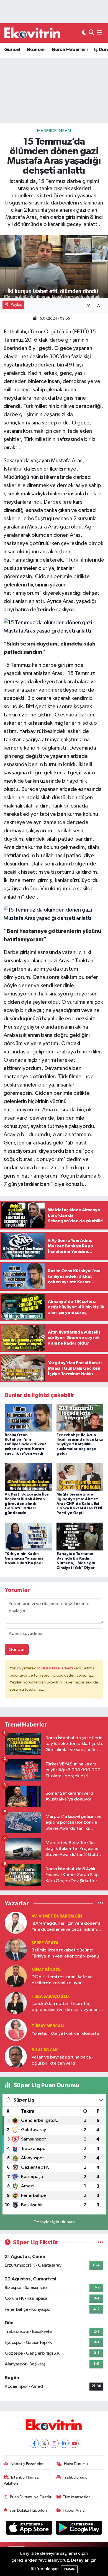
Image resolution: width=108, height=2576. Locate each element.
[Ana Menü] (100, 33)
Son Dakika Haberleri (28, 2510)
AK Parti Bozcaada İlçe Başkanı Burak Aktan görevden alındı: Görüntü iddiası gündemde (27, 1504)
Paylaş (16, 305)
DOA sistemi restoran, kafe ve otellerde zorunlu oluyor (62, 1980)
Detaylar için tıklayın (54, 2222)
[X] (44, 2443)
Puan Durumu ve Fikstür (31, 2497)
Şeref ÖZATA (45, 1943)
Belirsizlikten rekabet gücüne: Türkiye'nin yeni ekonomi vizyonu (65, 1953)
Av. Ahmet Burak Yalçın (57, 1916)
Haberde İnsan (54, 131)
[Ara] (92, 33)
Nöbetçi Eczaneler (27, 2464)
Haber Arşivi (74, 2510)
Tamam (69, 2569)
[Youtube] (74, 2443)
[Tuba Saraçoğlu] (16, 2003)
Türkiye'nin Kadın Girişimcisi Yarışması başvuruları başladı (24, 1558)
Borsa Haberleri (70, 50)
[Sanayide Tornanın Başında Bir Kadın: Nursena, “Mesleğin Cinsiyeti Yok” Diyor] (80, 1536)
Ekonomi (36, 50)
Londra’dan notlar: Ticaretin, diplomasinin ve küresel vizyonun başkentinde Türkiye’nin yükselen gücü (65, 2007)
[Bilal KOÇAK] (16, 2056)
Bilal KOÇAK (45, 2050)
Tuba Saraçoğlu (50, 1997)
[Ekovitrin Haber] (33, 33)
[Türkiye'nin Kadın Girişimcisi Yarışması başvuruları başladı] (28, 1536)
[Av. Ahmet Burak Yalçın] (16, 1923)
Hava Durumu (76, 2464)
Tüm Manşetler (76, 2497)
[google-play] (79, 2529)
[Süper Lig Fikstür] (101, 2242)
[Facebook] (34, 2443)
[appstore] (30, 2529)
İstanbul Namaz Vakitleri (21, 2480)
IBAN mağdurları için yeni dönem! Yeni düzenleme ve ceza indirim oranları (66, 1927)
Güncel (12, 50)
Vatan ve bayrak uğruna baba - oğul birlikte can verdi (62, 2060)
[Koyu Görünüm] (84, 33)
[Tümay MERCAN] (16, 2030)
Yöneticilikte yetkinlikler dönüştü (65, 2034)
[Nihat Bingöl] (16, 1976)
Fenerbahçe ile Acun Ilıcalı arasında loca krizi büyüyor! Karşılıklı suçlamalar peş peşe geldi (80, 1444)
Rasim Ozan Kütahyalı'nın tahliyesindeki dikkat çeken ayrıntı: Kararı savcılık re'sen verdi (25, 1444)
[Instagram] (54, 2443)
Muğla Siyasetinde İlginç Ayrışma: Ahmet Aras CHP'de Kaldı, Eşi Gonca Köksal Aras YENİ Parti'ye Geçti (79, 1504)
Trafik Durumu (75, 2477)
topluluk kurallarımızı (55, 1668)
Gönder (17, 1650)
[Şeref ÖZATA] (16, 1949)
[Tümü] (101, 1903)
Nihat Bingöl (47, 1970)
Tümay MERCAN (48, 2026)
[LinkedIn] (64, 2443)
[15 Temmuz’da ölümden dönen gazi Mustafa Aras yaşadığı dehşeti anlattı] (54, 267)
